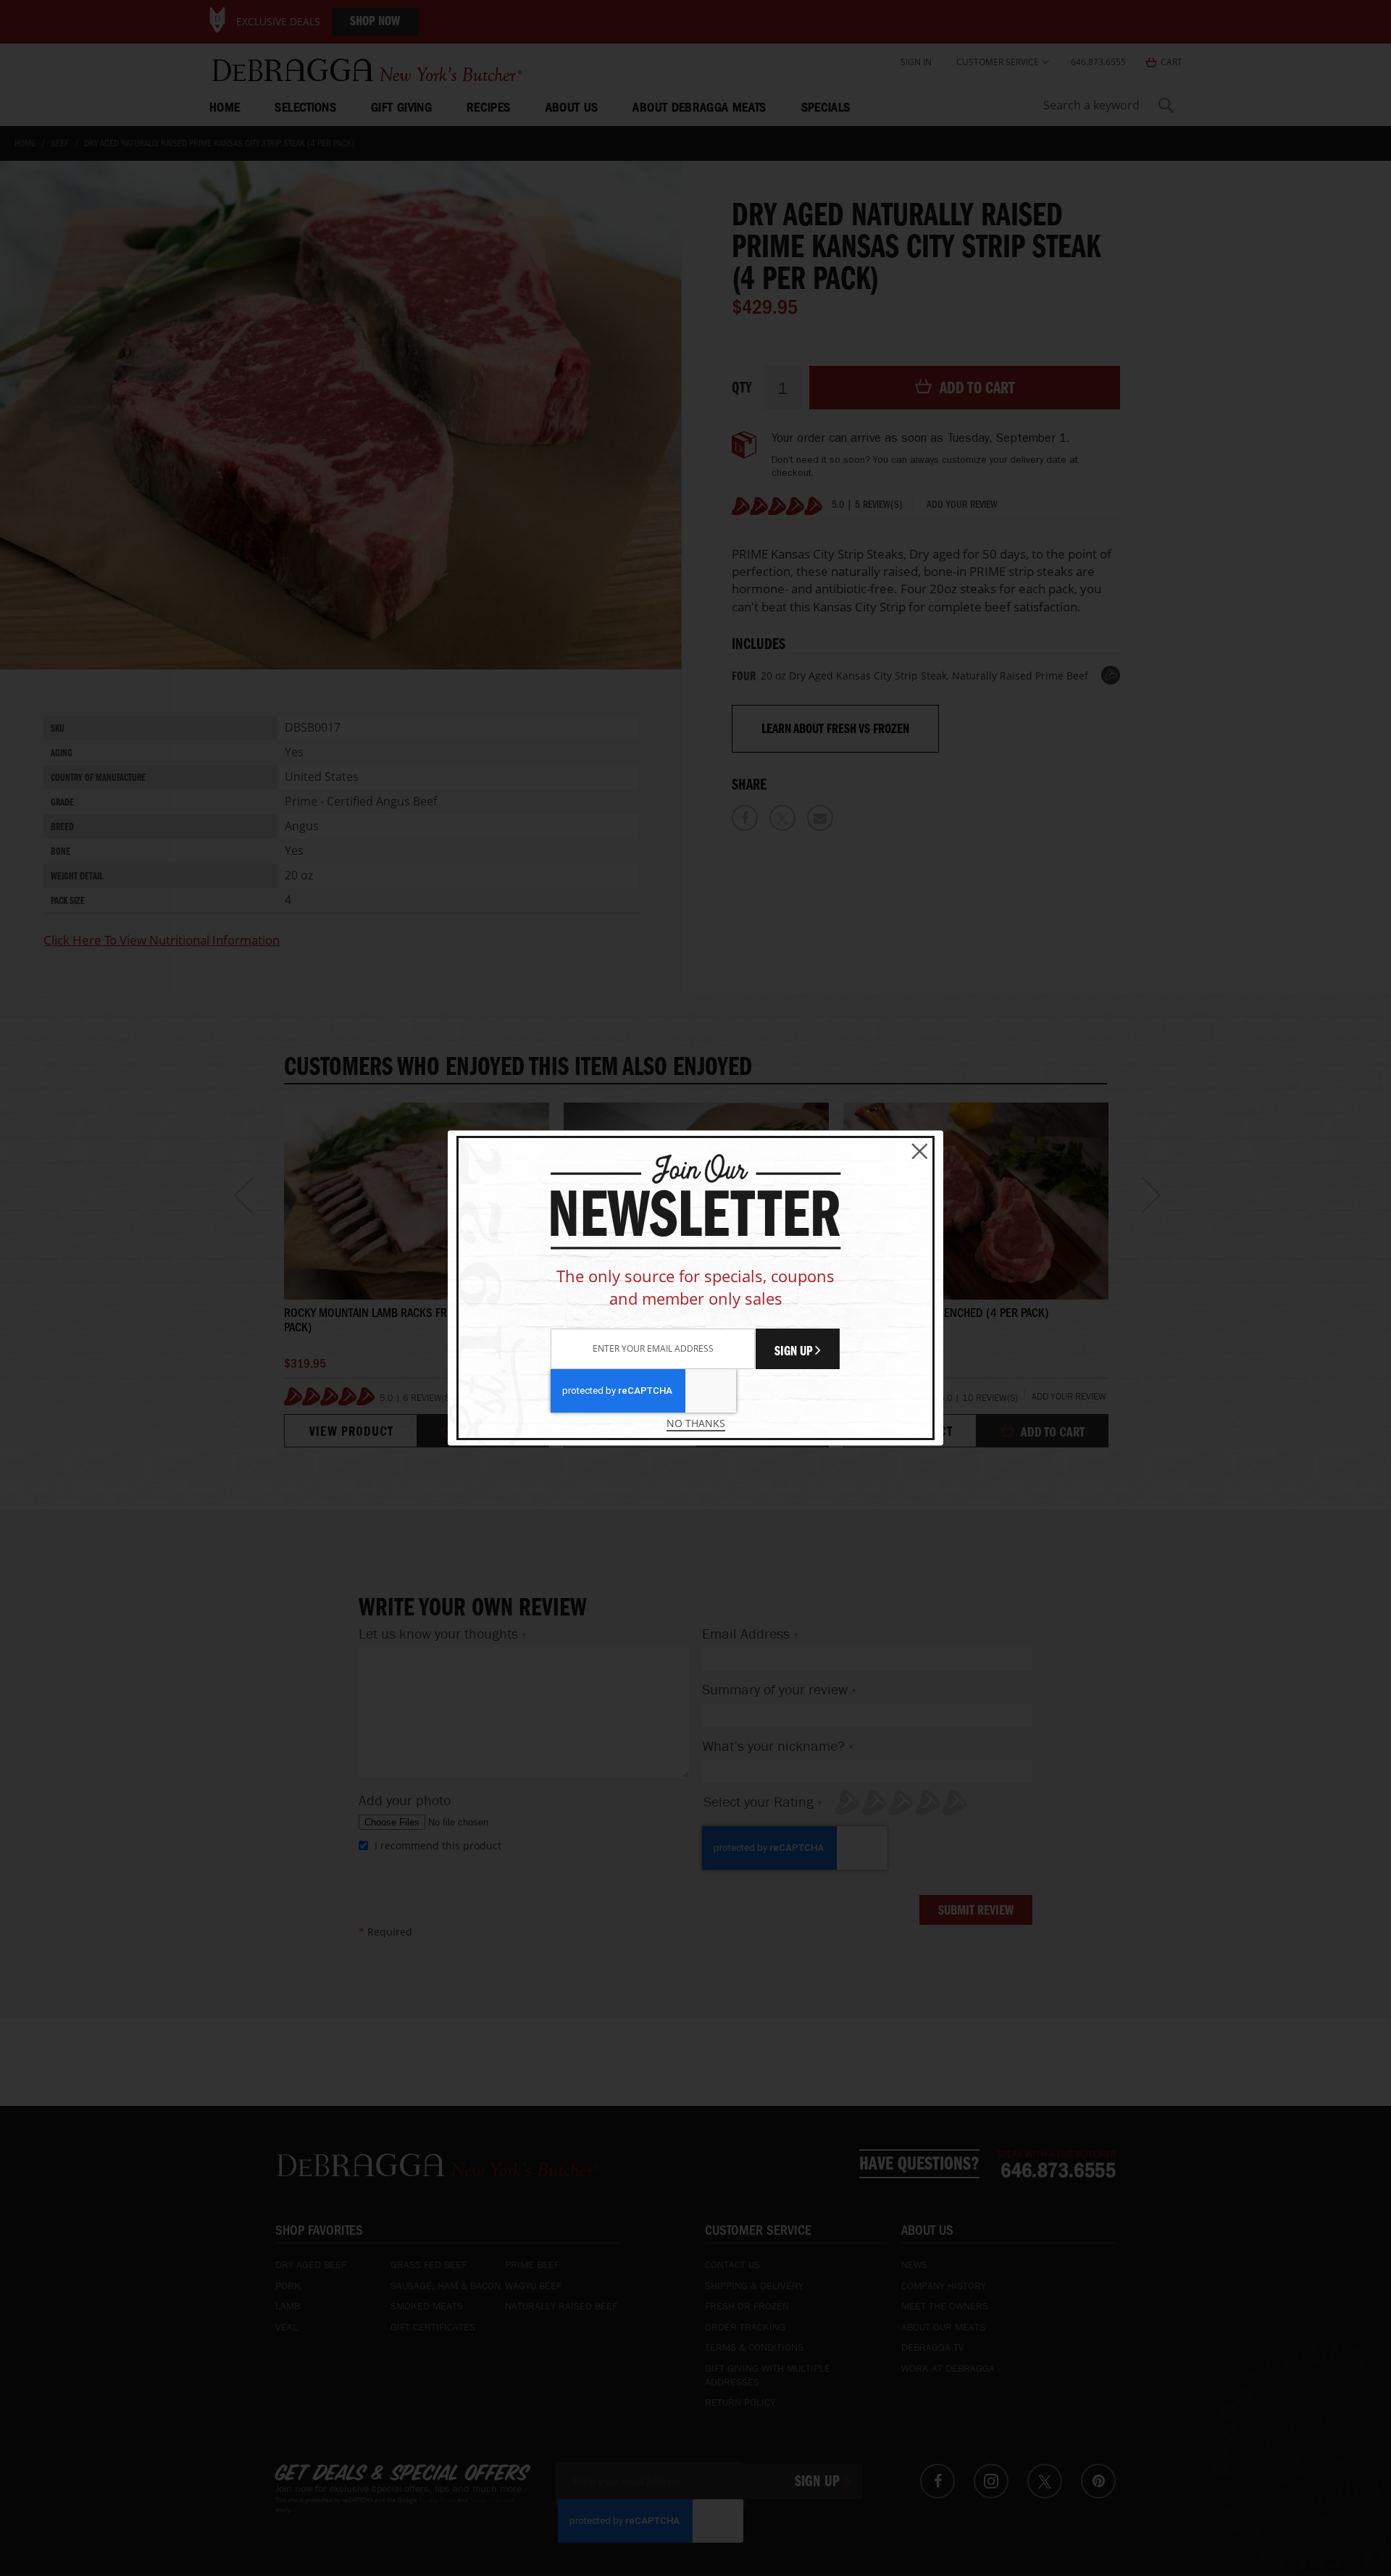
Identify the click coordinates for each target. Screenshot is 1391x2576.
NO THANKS (696, 1423)
